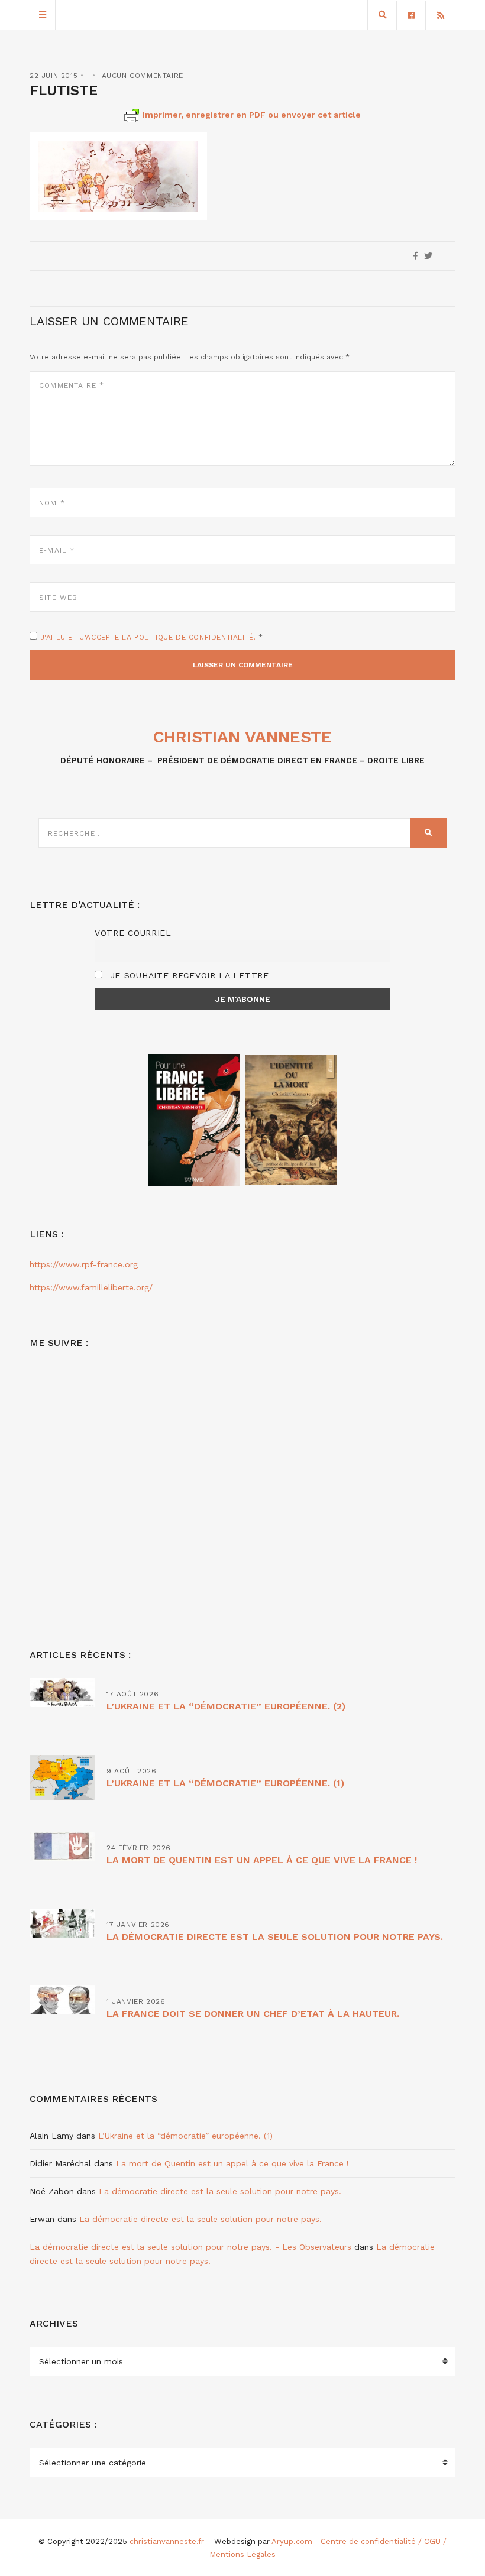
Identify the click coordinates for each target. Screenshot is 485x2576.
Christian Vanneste (242, 737)
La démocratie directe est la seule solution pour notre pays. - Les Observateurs (190, 2247)
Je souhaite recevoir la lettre (188, 975)
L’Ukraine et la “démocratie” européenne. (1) (225, 1783)
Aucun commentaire (143, 76)
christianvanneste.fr (167, 2541)
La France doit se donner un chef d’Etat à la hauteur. (253, 2014)
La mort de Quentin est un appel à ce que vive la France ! (262, 1860)
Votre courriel (133, 933)
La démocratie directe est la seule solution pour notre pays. (275, 1937)
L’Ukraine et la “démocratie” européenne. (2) (226, 1706)
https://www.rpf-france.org (84, 1264)
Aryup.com (292, 2541)
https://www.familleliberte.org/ (91, 1287)
